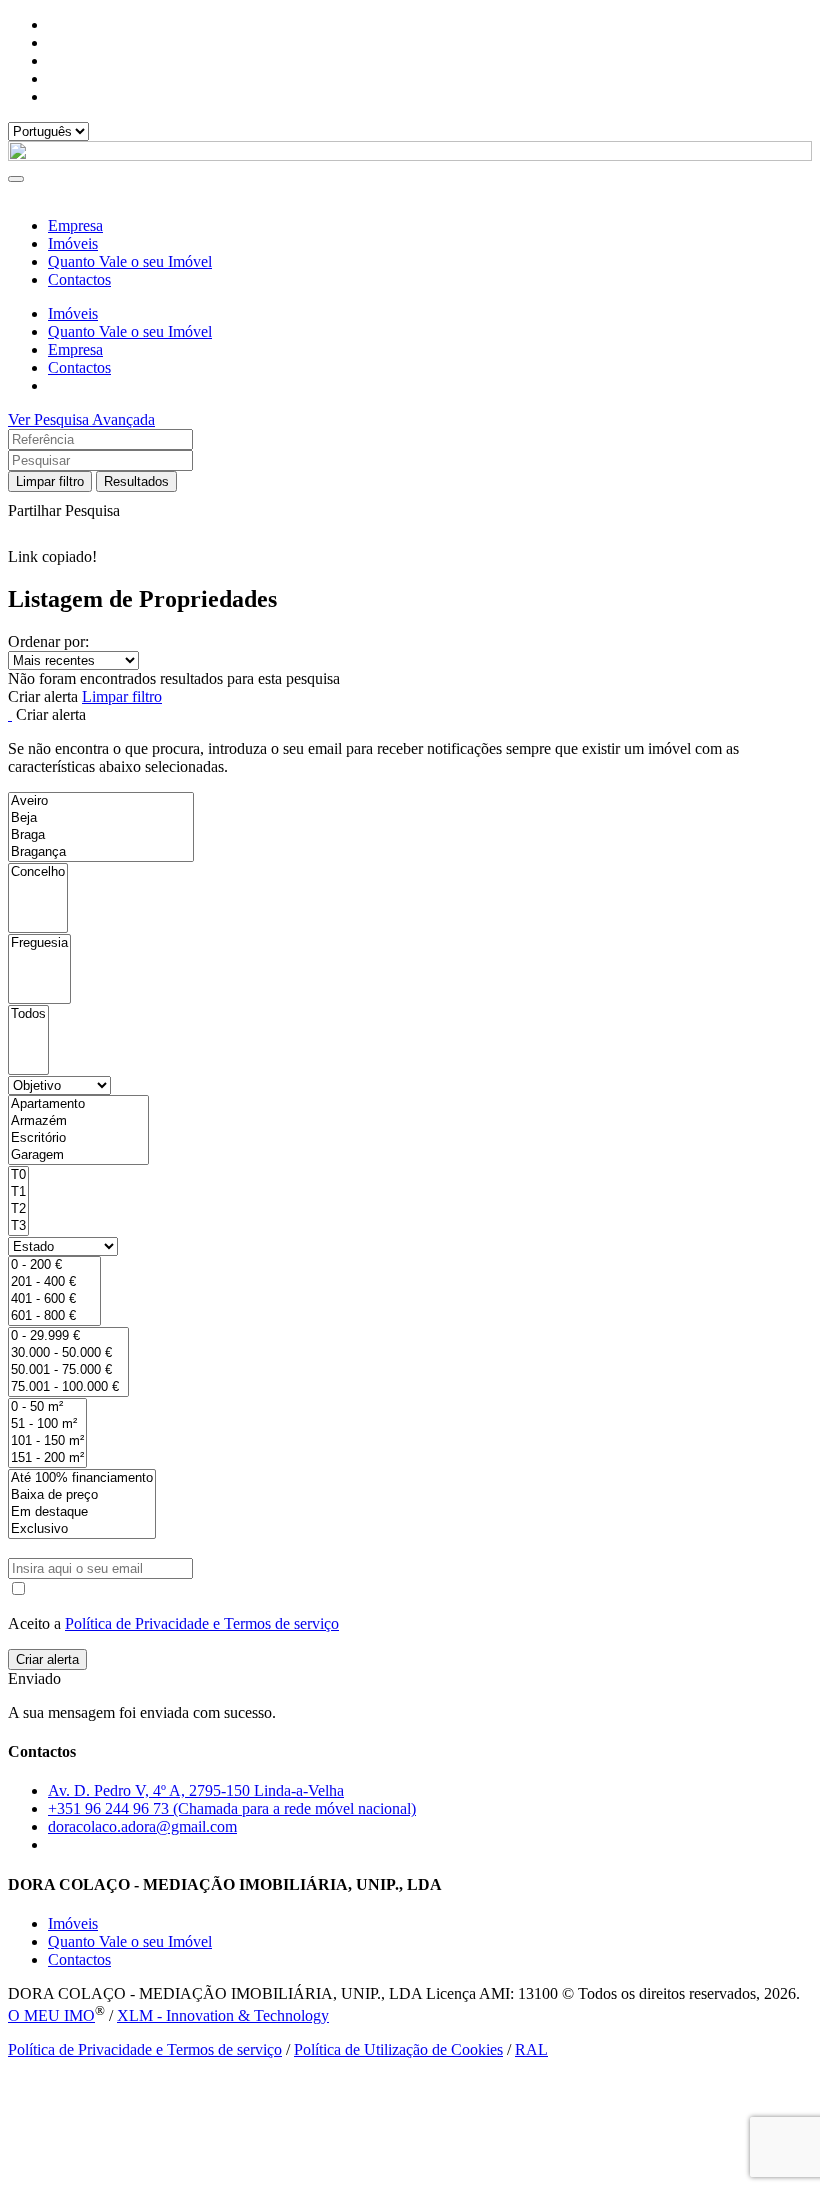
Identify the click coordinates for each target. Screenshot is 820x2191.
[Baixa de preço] (82, 1495)
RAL (531, 2049)
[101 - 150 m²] (47, 1441)
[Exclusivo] (82, 1529)
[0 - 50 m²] (47, 1407)
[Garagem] (78, 1155)
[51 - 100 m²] (47, 1424)
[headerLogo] (410, 155)
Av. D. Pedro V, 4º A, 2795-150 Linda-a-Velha (196, 1790)
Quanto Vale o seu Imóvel (130, 261)
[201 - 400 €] (54, 1282)
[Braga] (101, 835)
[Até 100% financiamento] (82, 1478)
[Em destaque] (82, 1512)
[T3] (18, 1226)
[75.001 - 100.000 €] (68, 1387)
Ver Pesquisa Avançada (81, 419)
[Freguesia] (39, 943)
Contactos (79, 279)
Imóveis (73, 243)
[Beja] (101, 818)
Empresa (75, 225)
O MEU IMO (51, 2015)
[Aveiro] (101, 801)
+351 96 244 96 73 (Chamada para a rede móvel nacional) (232, 1808)
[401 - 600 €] (54, 1299)
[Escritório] (78, 1138)
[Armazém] (78, 1121)
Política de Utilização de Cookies (398, 2049)
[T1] (18, 1192)
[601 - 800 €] (54, 1316)
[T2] (18, 1209)
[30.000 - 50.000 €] (68, 1353)
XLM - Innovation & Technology (223, 2015)
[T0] (18, 1175)
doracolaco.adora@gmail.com (142, 1826)
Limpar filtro (50, 481)
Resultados (136, 481)
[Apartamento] (78, 1104)
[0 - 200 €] (54, 1265)
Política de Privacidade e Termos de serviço (202, 1623)
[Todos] (28, 1014)
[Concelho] (38, 872)
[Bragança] (101, 852)
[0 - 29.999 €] (68, 1336)
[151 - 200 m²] (47, 1458)
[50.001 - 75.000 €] (68, 1370)
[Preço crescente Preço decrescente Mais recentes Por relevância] (410, 660)
